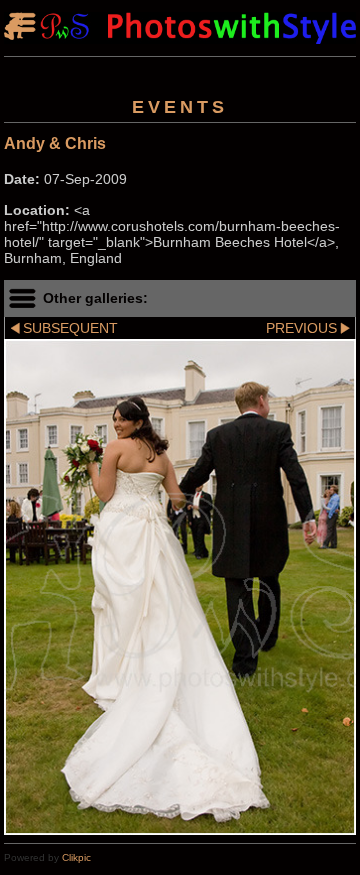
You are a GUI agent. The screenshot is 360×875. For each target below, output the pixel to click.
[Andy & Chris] (180, 587)
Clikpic (76, 857)
